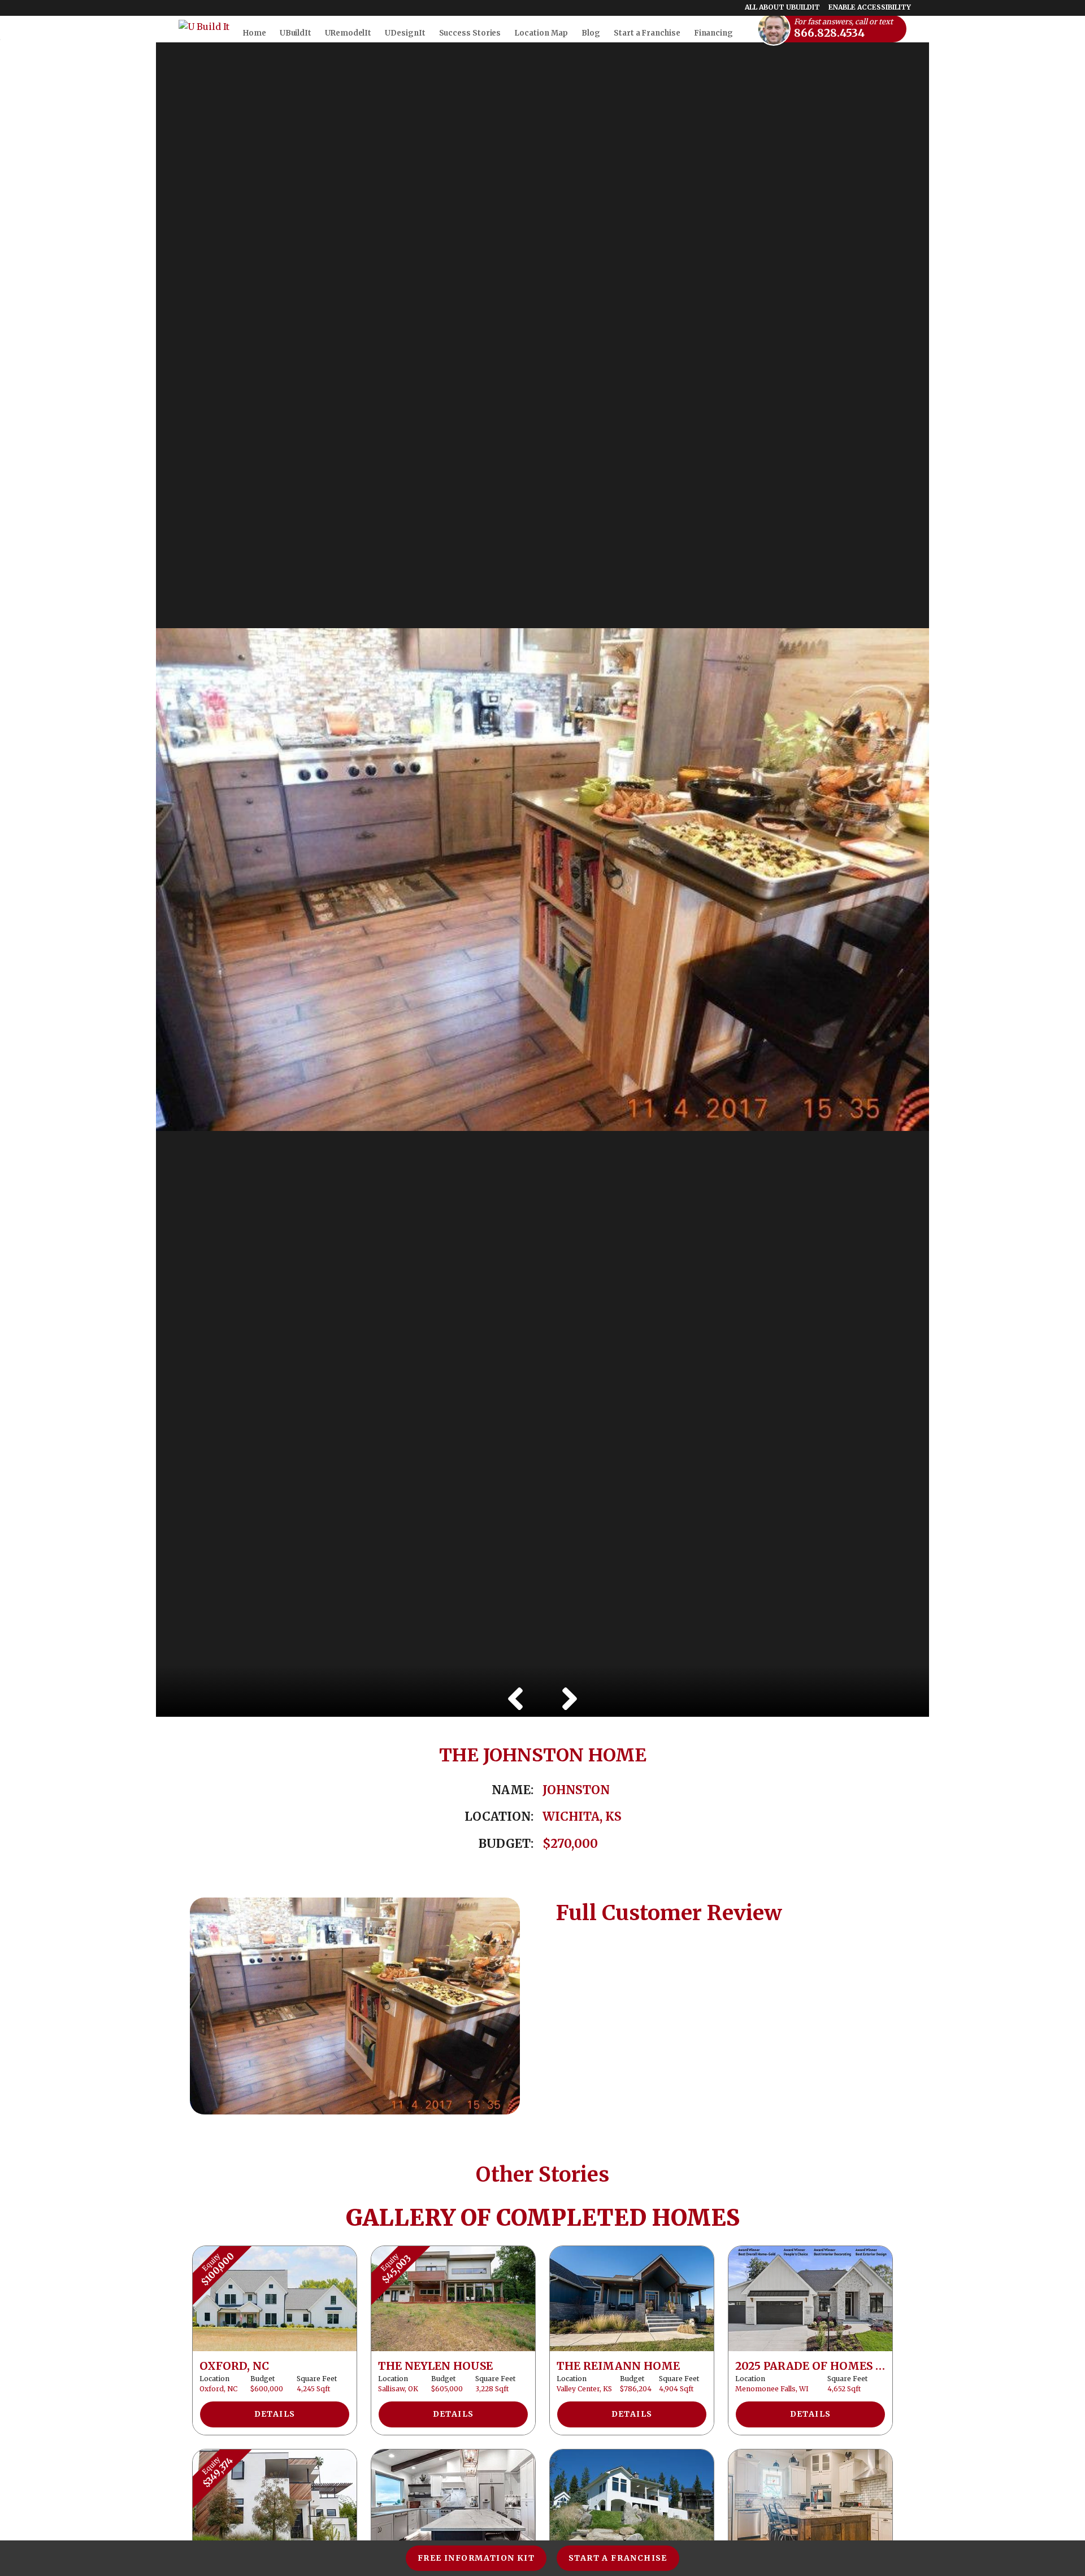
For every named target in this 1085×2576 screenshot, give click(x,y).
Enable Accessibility (870, 7)
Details (275, 2414)
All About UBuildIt (782, 7)
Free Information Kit (476, 2558)
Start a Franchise (618, 2558)
